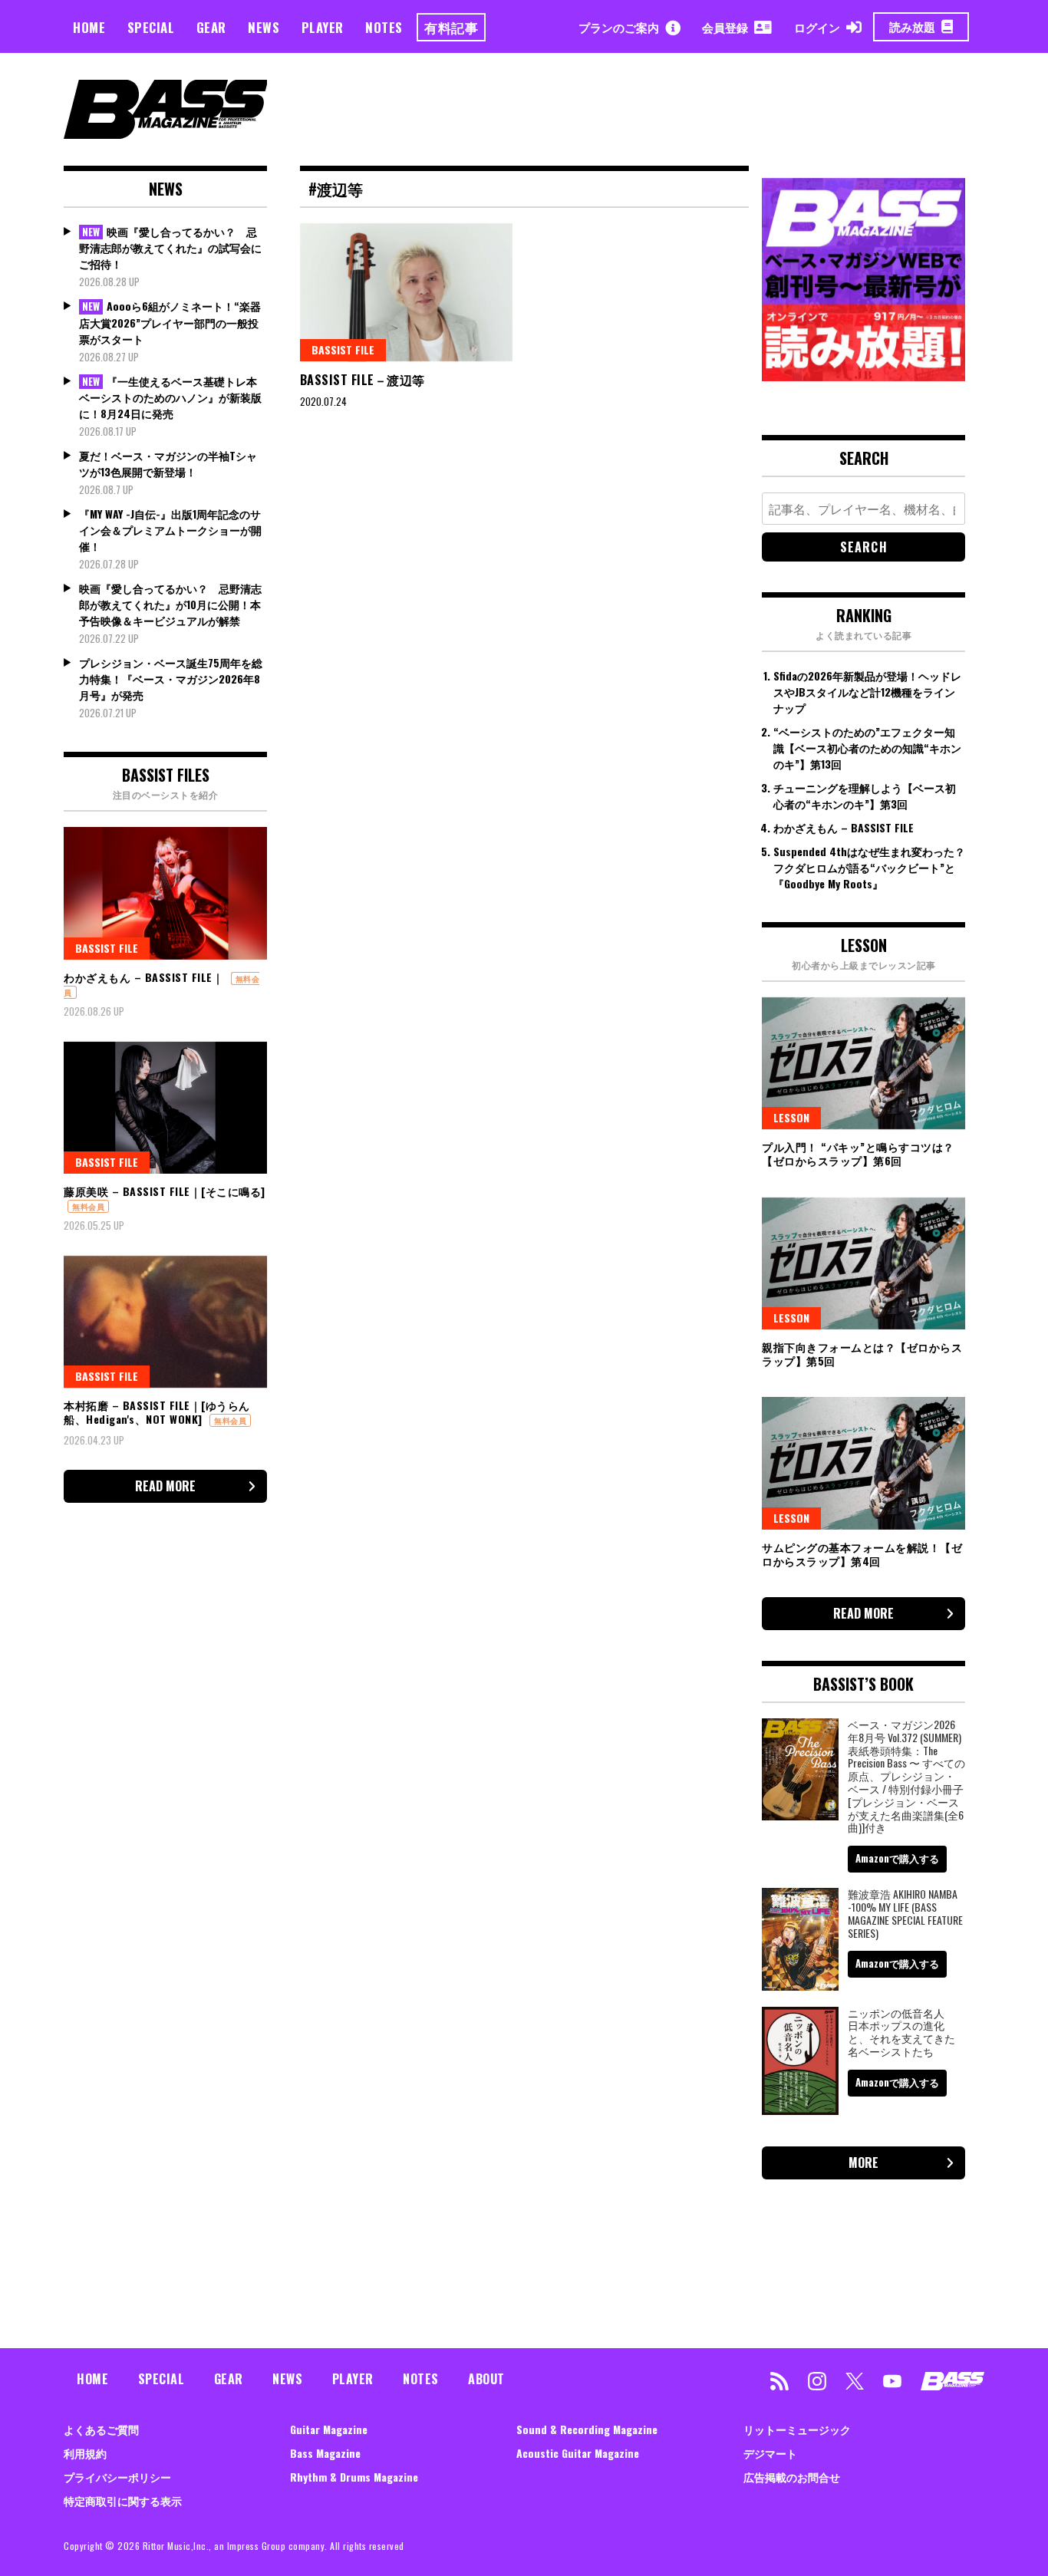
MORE (863, 2163)
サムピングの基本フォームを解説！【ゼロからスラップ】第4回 (862, 1554)
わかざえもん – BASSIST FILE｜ (143, 977)
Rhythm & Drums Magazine (354, 2477)
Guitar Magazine (329, 2429)
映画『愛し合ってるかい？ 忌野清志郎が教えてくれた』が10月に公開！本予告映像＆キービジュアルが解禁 (170, 604)
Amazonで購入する (897, 1858)
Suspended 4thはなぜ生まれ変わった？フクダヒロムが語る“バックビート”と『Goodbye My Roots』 (869, 867)
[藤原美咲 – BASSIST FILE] (165, 1108)
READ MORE (165, 1486)
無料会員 (88, 1206)
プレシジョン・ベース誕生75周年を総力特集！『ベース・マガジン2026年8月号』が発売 (171, 679)
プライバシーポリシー (117, 2477)
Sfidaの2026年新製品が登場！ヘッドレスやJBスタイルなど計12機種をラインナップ (867, 692)
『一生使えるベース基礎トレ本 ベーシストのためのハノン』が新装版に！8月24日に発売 (170, 397)
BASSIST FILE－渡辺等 (364, 380)
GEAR (211, 27)
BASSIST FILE (343, 349)
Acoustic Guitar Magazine (578, 2453)
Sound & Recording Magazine (587, 2429)
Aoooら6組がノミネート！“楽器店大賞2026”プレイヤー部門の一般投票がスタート (170, 322)
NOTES (384, 27)
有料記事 (451, 27)
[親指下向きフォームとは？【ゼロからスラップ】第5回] (863, 1263)
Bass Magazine (325, 2453)
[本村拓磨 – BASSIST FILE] (165, 1322)
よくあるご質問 (101, 2429)
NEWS (264, 27)
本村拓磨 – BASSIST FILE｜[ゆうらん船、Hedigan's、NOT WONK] (157, 1412)
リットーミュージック (797, 2429)
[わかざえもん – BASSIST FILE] (165, 893)
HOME (89, 27)
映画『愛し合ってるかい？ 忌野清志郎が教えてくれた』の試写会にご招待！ (170, 248)
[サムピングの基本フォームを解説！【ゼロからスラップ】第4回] (863, 1463)
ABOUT (486, 2379)
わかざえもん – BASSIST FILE (844, 827)
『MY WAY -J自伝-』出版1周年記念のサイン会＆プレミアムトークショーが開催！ (170, 530)
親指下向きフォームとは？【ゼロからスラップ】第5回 (862, 1354)
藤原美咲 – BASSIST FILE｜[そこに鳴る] (165, 1191)
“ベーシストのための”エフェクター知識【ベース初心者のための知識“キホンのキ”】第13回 (867, 748)
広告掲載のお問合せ (792, 2477)
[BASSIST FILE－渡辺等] (407, 292)
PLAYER (323, 27)
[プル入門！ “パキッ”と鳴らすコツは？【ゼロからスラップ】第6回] (863, 1063)
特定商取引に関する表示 (123, 2500)
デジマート (770, 2453)
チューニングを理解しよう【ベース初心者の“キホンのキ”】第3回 (865, 796)
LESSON (791, 1117)
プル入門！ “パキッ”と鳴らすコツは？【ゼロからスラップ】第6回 (858, 1153)
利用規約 (85, 2453)
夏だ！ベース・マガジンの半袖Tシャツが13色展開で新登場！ (168, 463)
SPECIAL (151, 27)
